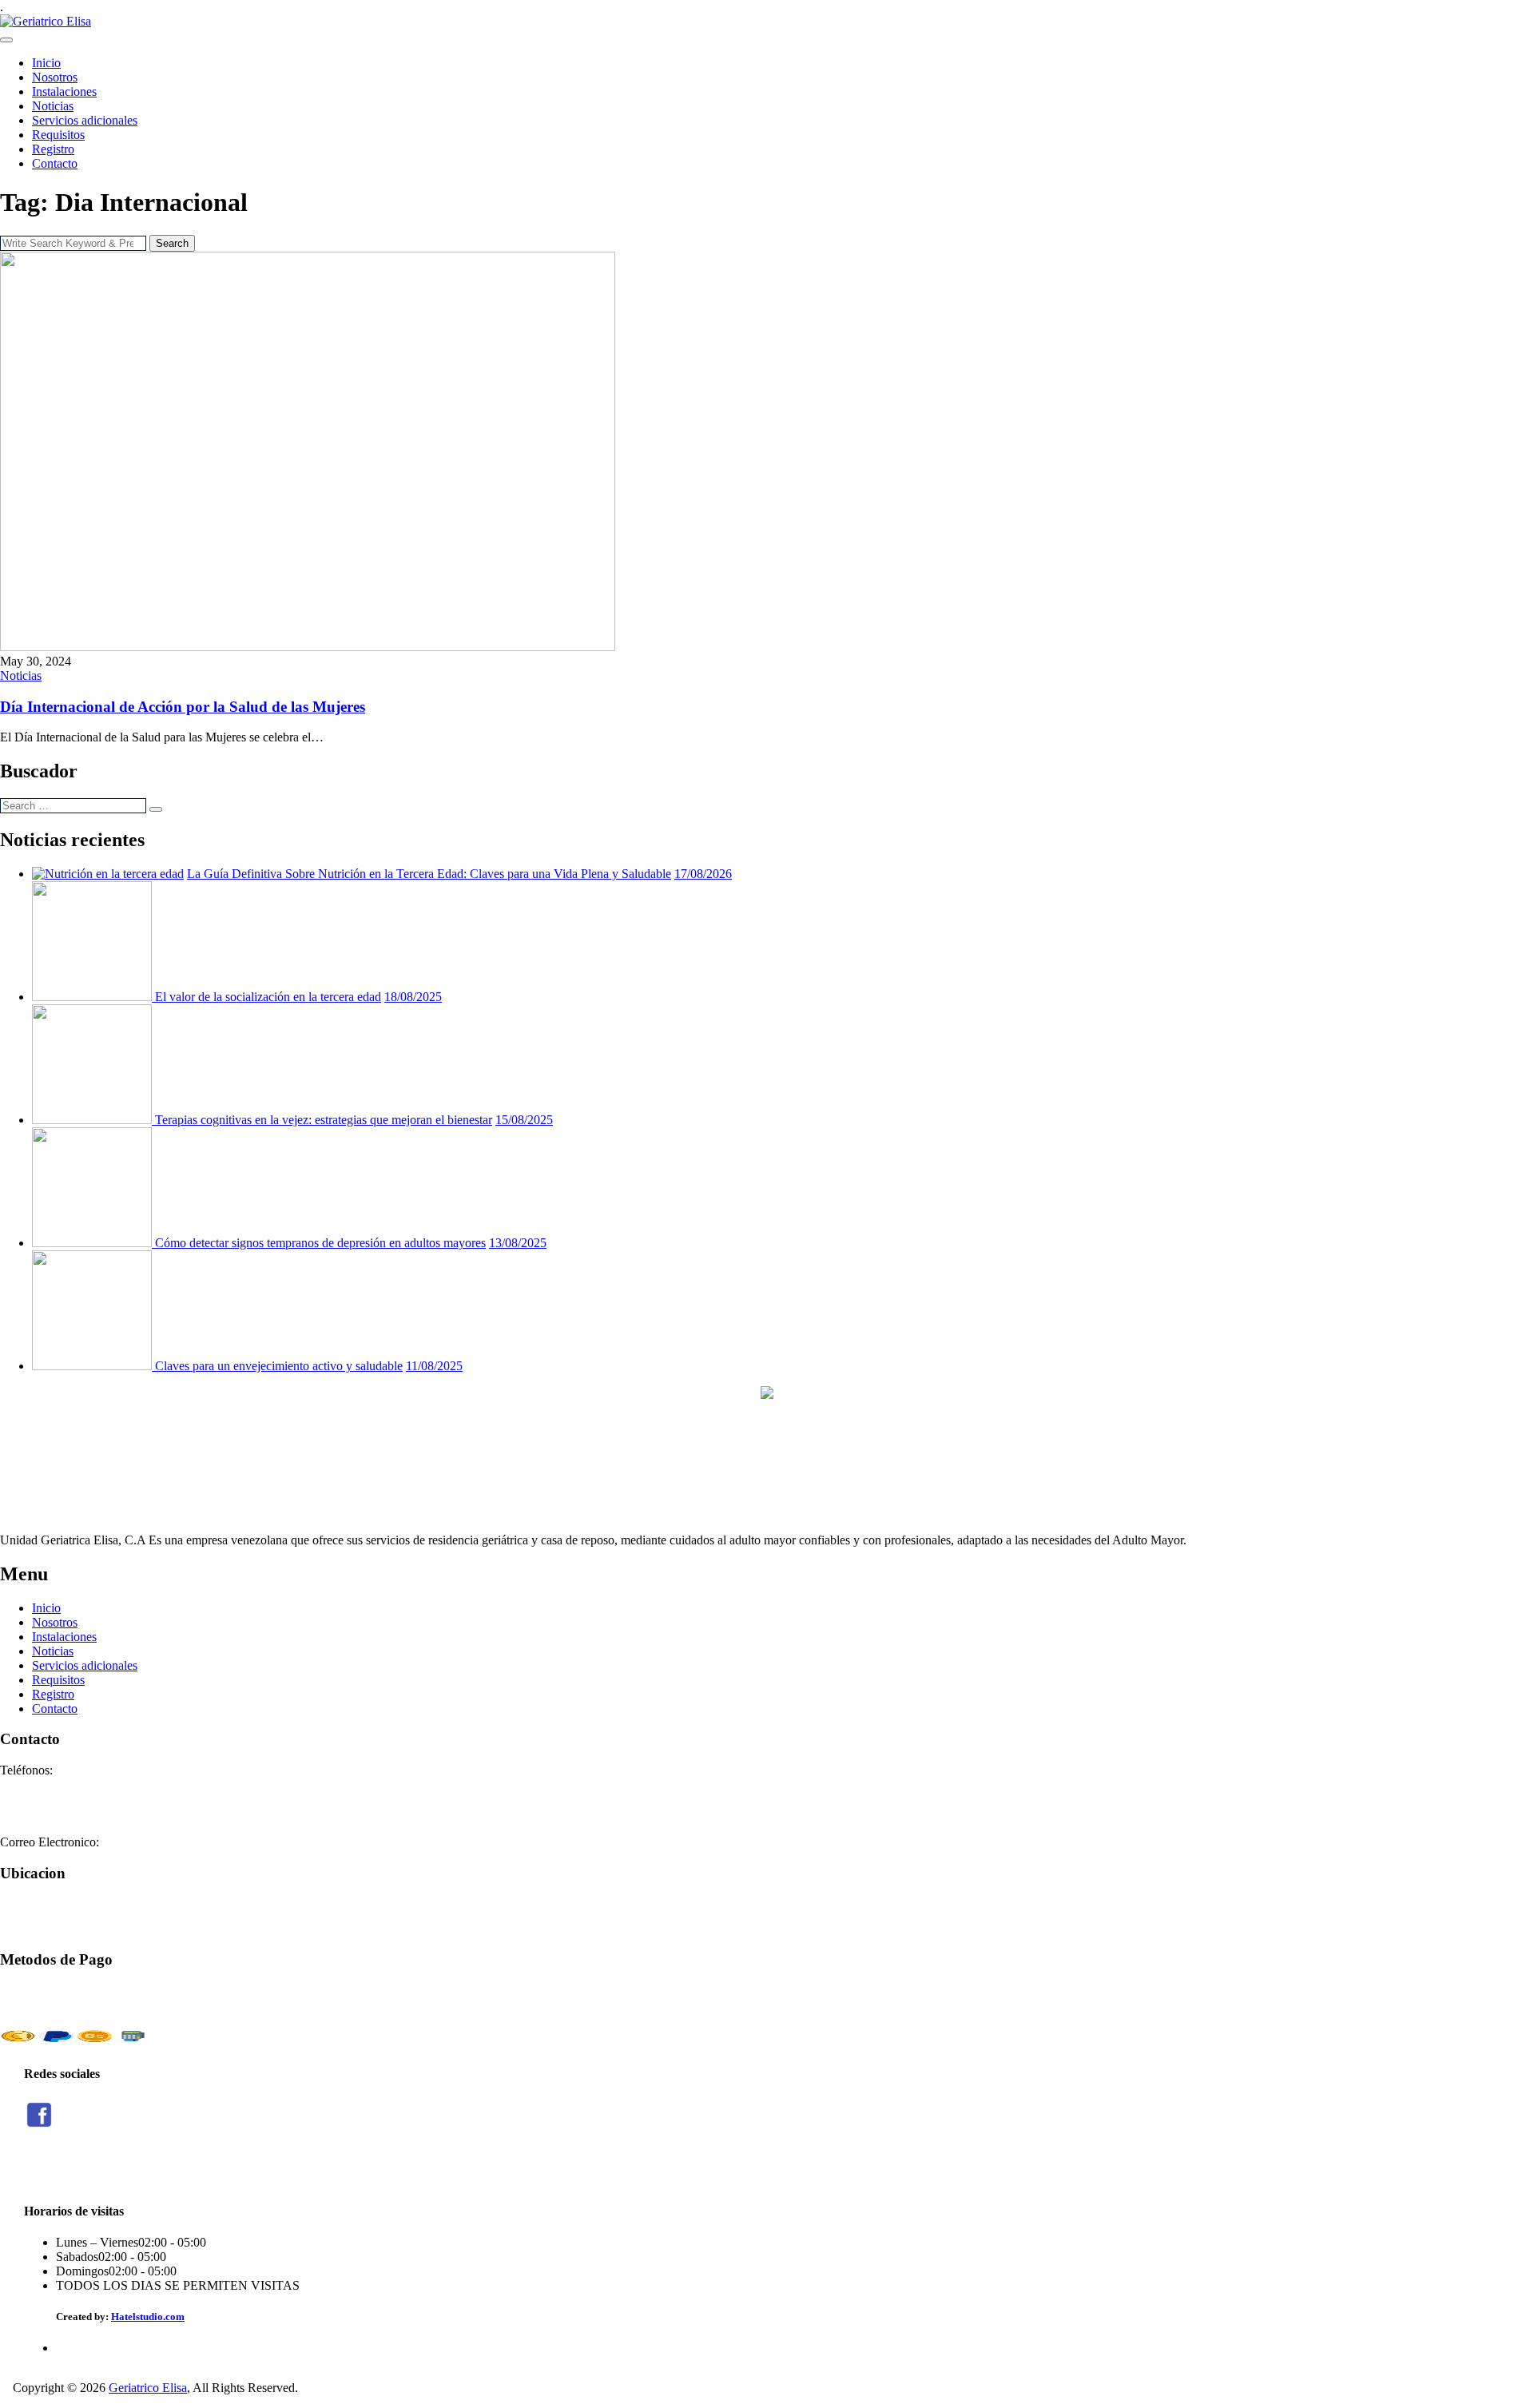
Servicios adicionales (85, 120)
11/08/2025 (434, 1366)
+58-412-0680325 (46, 1813)
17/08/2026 (703, 874)
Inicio (46, 63)
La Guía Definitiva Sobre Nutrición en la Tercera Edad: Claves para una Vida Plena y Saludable (429, 874)
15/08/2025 (524, 1120)
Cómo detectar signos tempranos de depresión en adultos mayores (320, 1243)
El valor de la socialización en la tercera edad (268, 997)
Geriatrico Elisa (148, 2388)
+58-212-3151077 (46, 1784)
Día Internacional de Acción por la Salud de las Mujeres (183, 707)
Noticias (53, 106)
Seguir (40, 2170)
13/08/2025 (518, 1243)
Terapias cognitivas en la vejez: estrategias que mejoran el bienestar (324, 1120)
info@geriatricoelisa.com (165, 1842)
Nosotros (55, 77)
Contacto (55, 163)
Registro (53, 149)
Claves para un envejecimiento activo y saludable (279, 1366)
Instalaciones (64, 91)
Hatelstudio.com (148, 2317)
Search (172, 243)
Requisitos (58, 135)
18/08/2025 (413, 997)
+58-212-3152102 (46, 1799)
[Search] (156, 809)
